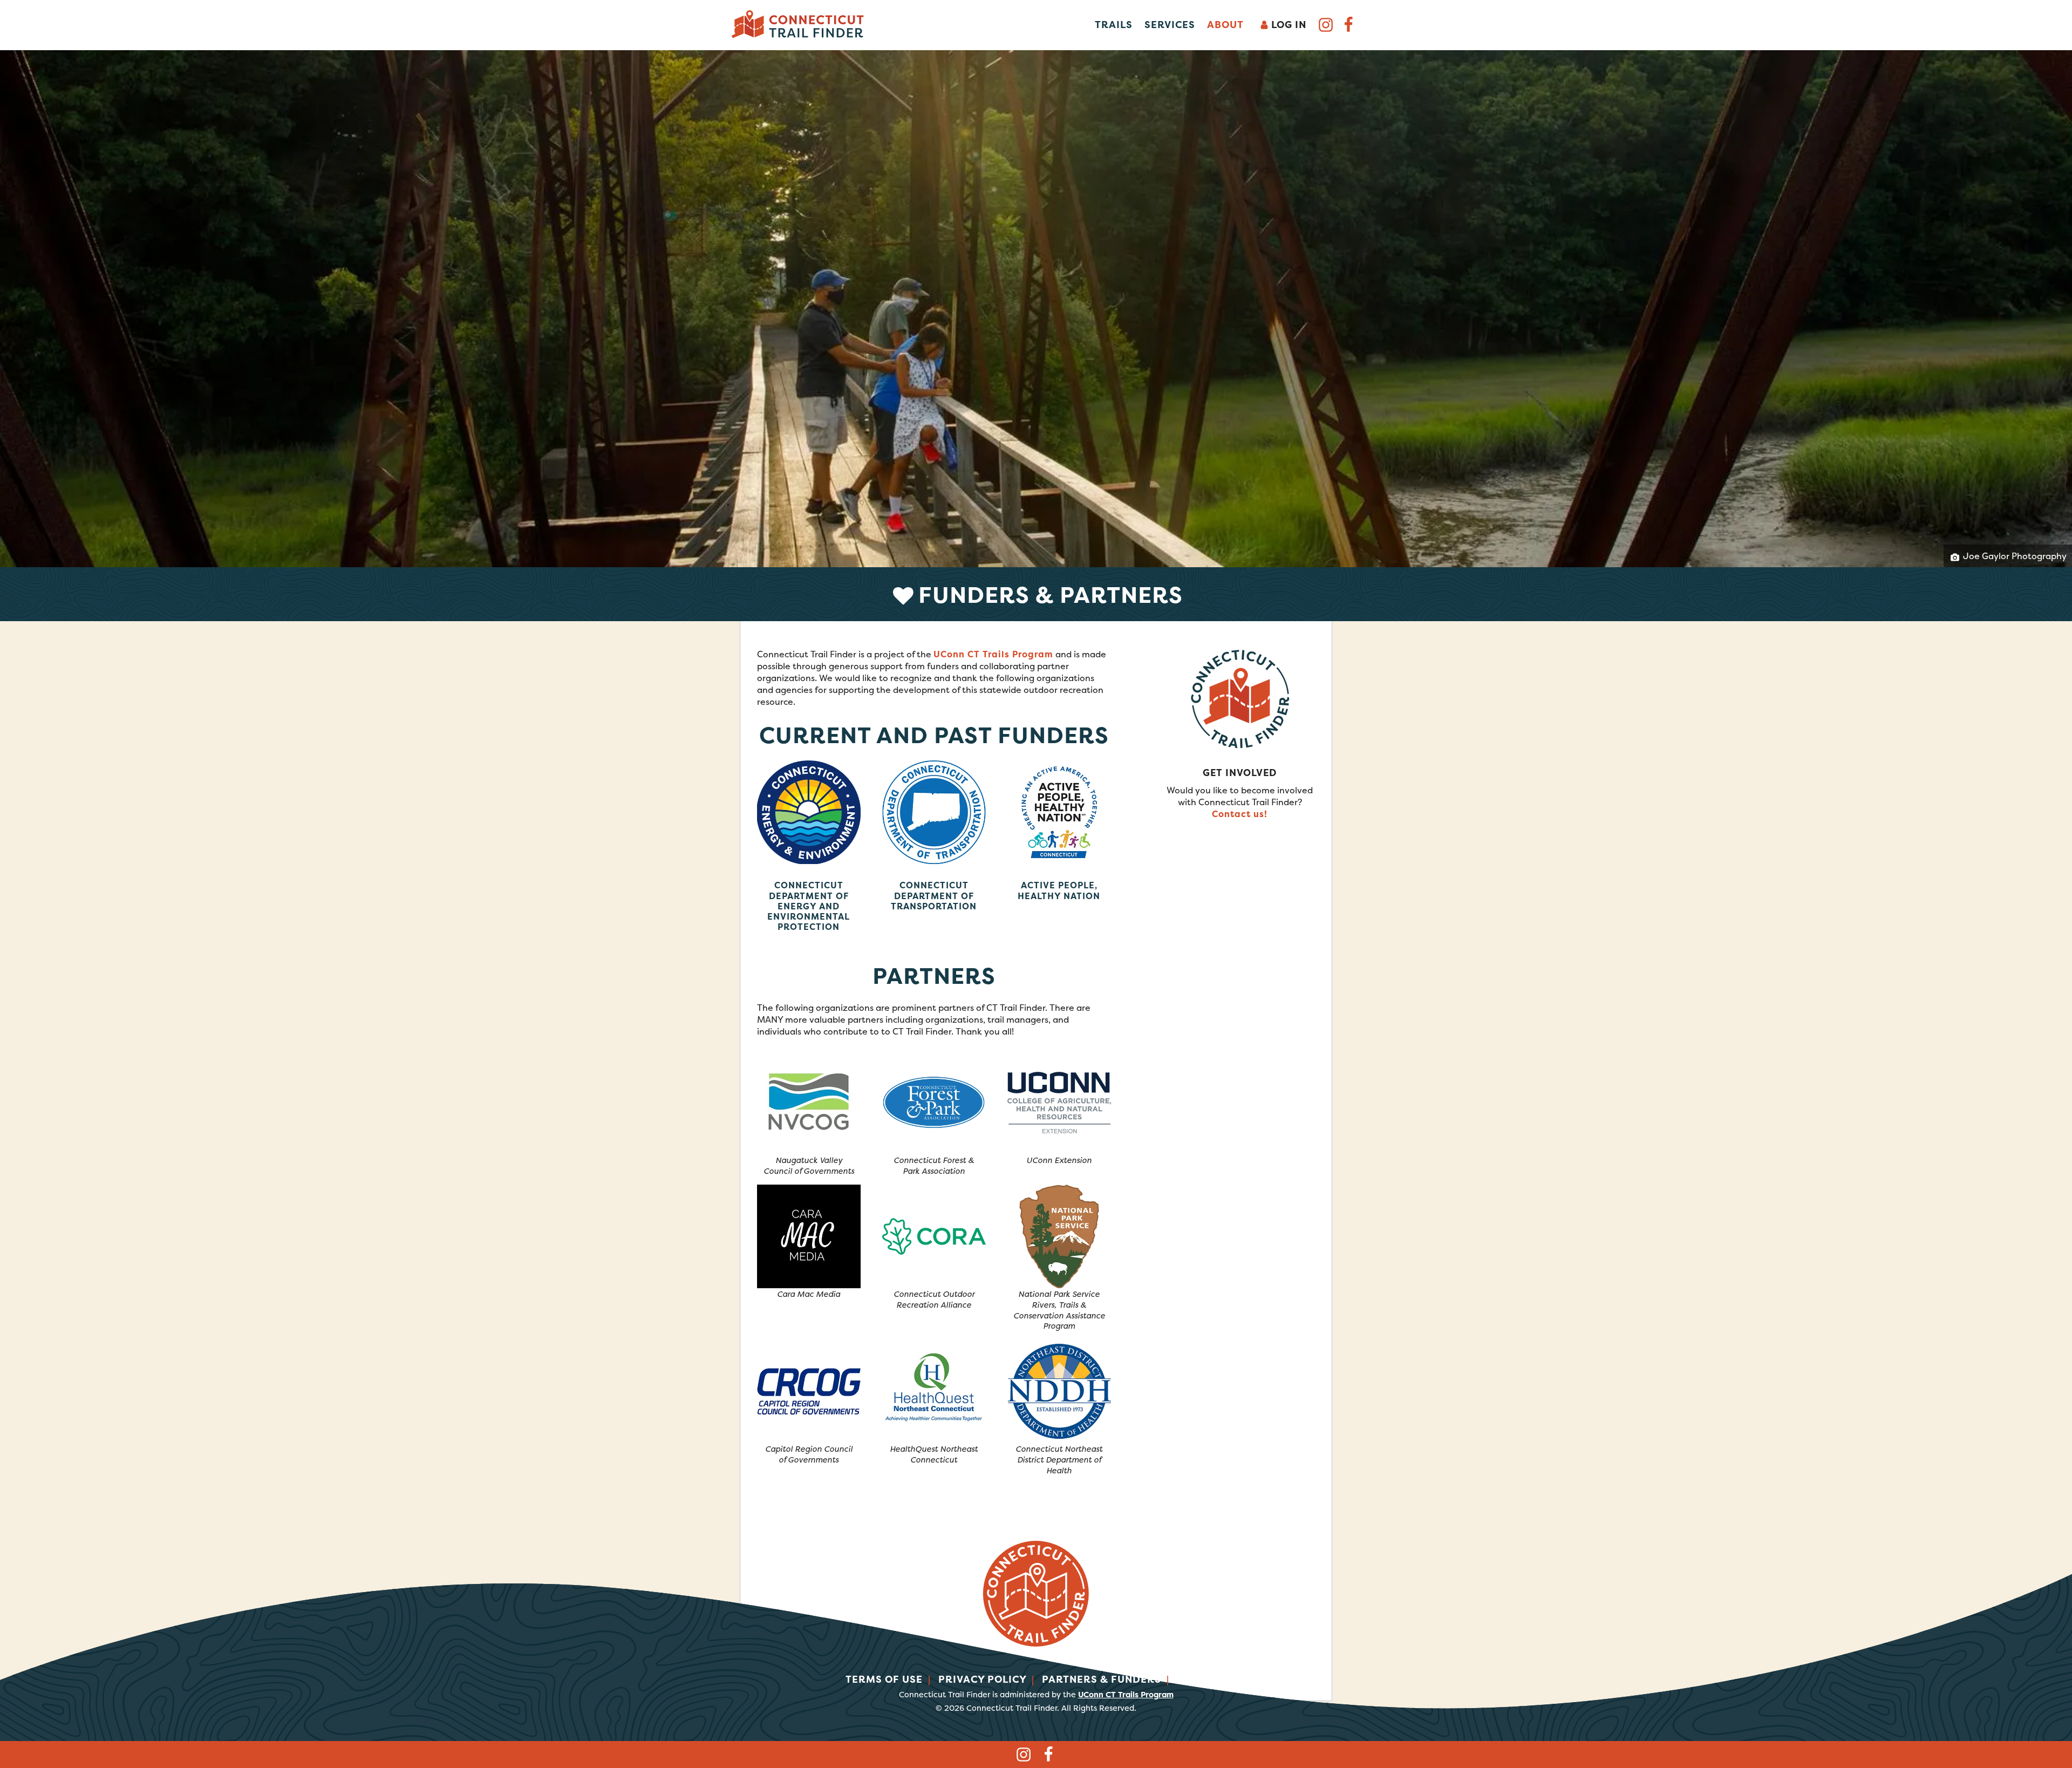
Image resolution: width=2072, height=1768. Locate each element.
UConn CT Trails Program (993, 654)
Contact (1202, 1679)
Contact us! (1240, 814)
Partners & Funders (1102, 1679)
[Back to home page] (799, 24)
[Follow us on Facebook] (1348, 27)
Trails (1114, 25)
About (1225, 25)
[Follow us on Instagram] (1326, 27)
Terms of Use (884, 1679)
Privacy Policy (983, 1679)
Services (1170, 25)
